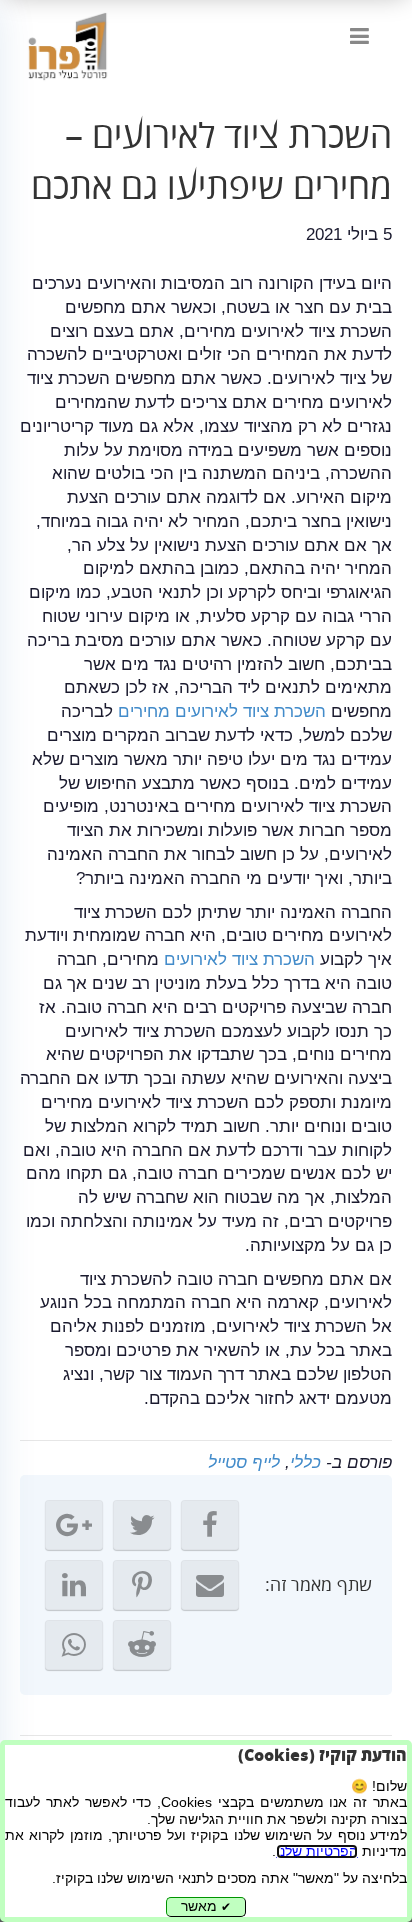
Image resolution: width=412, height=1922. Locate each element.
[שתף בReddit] (142, 1645)
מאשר (206, 1906)
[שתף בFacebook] (210, 1525)
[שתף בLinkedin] (74, 1585)
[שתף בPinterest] (142, 1585)
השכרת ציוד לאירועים (239, 959)
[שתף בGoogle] (74, 1525)
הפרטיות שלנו (317, 1851)
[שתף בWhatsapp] (74, 1645)
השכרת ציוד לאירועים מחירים (222, 711)
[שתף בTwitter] (142, 1525)
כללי (305, 1462)
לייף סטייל (244, 1462)
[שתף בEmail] (210, 1585)
